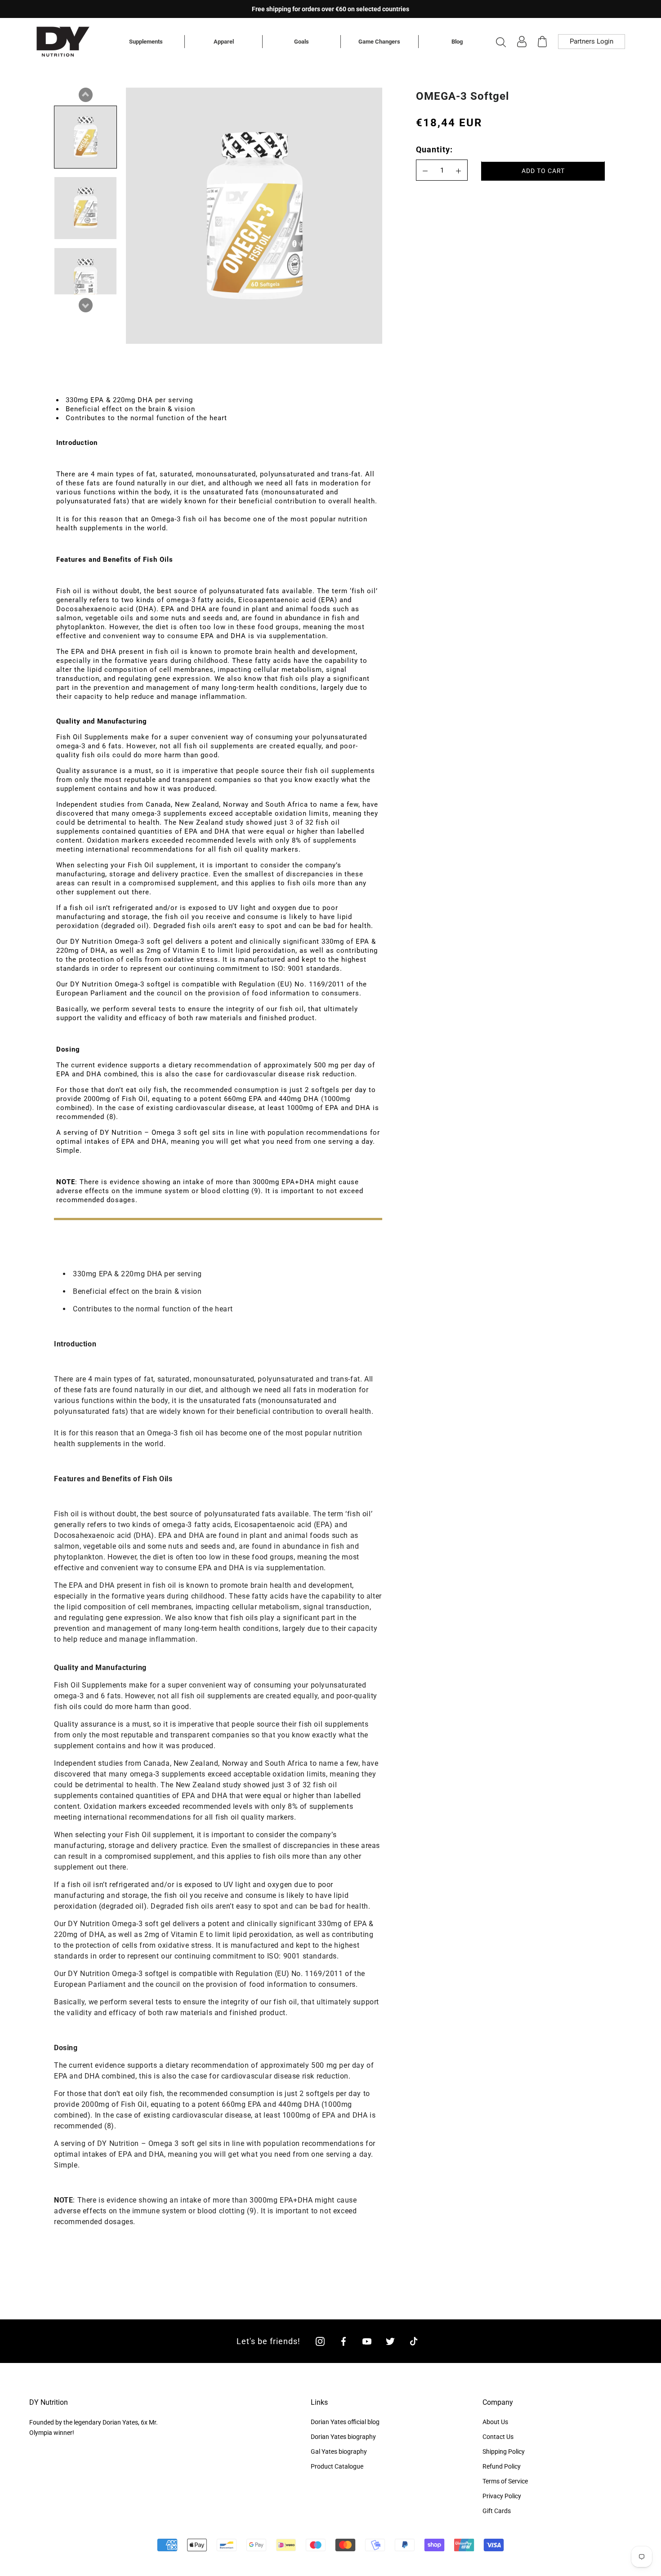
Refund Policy (502, 2466)
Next (85, 305)
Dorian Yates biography (343, 2437)
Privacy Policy (502, 2496)
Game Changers (379, 42)
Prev (85, 95)
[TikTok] (414, 2341)
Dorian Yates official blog (345, 2422)
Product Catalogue (337, 2466)
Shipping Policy (504, 2452)
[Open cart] (542, 42)
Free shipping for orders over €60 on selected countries (330, 9)
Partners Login (592, 41)
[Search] (501, 42)
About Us (495, 2422)
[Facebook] (344, 2341)
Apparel (224, 42)
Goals (301, 42)
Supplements (146, 42)
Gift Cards (497, 2511)
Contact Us (498, 2437)
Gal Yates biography (339, 2452)
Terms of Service (505, 2481)
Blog (457, 42)
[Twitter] (390, 2341)
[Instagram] (320, 2341)
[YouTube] (367, 2341)
